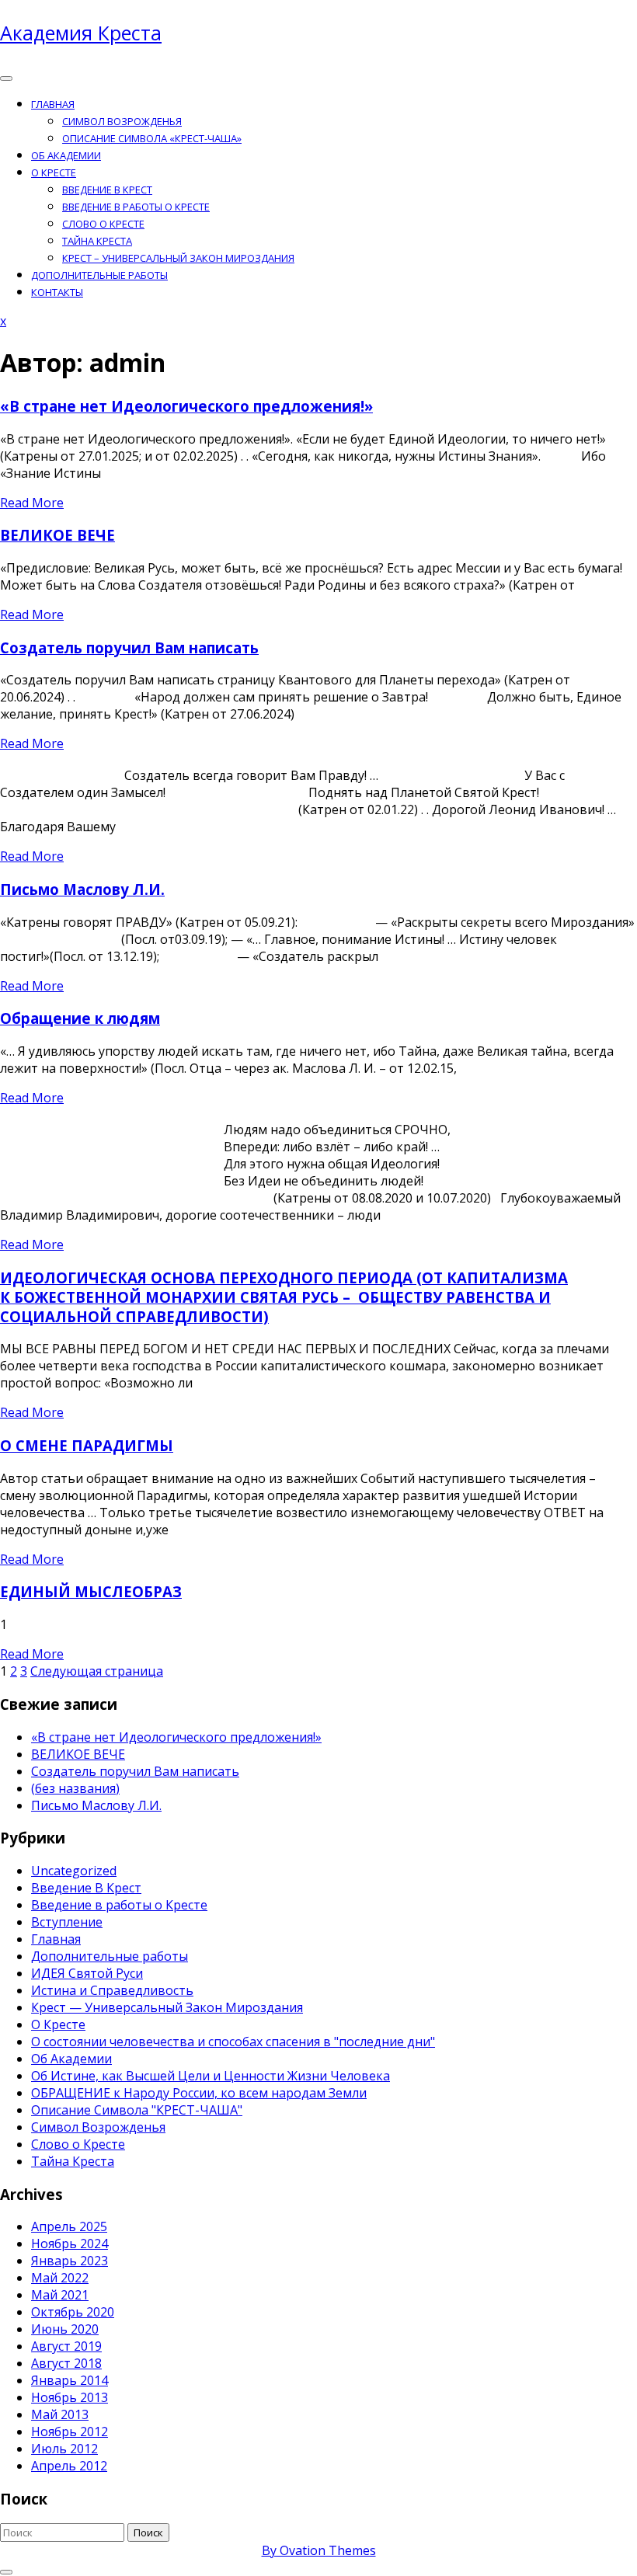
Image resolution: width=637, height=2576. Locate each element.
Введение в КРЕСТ (107, 190)
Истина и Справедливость (112, 1990)
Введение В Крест (86, 1888)
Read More (32, 503)
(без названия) (75, 1788)
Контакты (57, 292)
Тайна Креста (73, 2161)
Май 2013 (60, 2414)
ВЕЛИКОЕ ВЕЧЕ (57, 535)
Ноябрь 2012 (70, 2432)
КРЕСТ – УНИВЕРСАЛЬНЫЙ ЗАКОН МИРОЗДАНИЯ (178, 258)
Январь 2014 (70, 2380)
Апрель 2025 (69, 2226)
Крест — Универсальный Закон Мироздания (167, 2007)
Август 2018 (66, 2363)
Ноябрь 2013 (70, 2397)
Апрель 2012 (69, 2466)
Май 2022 (60, 2278)
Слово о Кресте (78, 2144)
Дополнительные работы (99, 275)
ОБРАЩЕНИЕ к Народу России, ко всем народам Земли (199, 2093)
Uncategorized (74, 1871)
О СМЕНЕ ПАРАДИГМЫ (87, 1445)
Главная (53, 104)
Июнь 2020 (65, 2329)
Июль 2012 (64, 2449)
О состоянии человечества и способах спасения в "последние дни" (233, 2042)
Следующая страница (97, 1671)
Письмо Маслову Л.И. (82, 889)
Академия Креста (81, 33)
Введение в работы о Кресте (136, 207)
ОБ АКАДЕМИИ (66, 155)
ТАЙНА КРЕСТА (97, 241)
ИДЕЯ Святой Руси (87, 1973)
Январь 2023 (70, 2261)
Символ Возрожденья (122, 121)
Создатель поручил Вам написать (129, 647)
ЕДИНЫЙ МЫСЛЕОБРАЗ (91, 1591)
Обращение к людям (80, 1018)
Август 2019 (66, 2346)
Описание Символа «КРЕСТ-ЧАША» (152, 138)
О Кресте (54, 172)
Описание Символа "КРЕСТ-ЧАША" (137, 2110)
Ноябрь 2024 (70, 2244)
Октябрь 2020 (73, 2312)
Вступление (67, 1922)
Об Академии (71, 2059)
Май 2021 (60, 2295)
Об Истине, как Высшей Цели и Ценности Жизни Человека (211, 2076)
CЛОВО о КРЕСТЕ (103, 224)
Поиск (148, 2532)
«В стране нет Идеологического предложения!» (186, 406)
